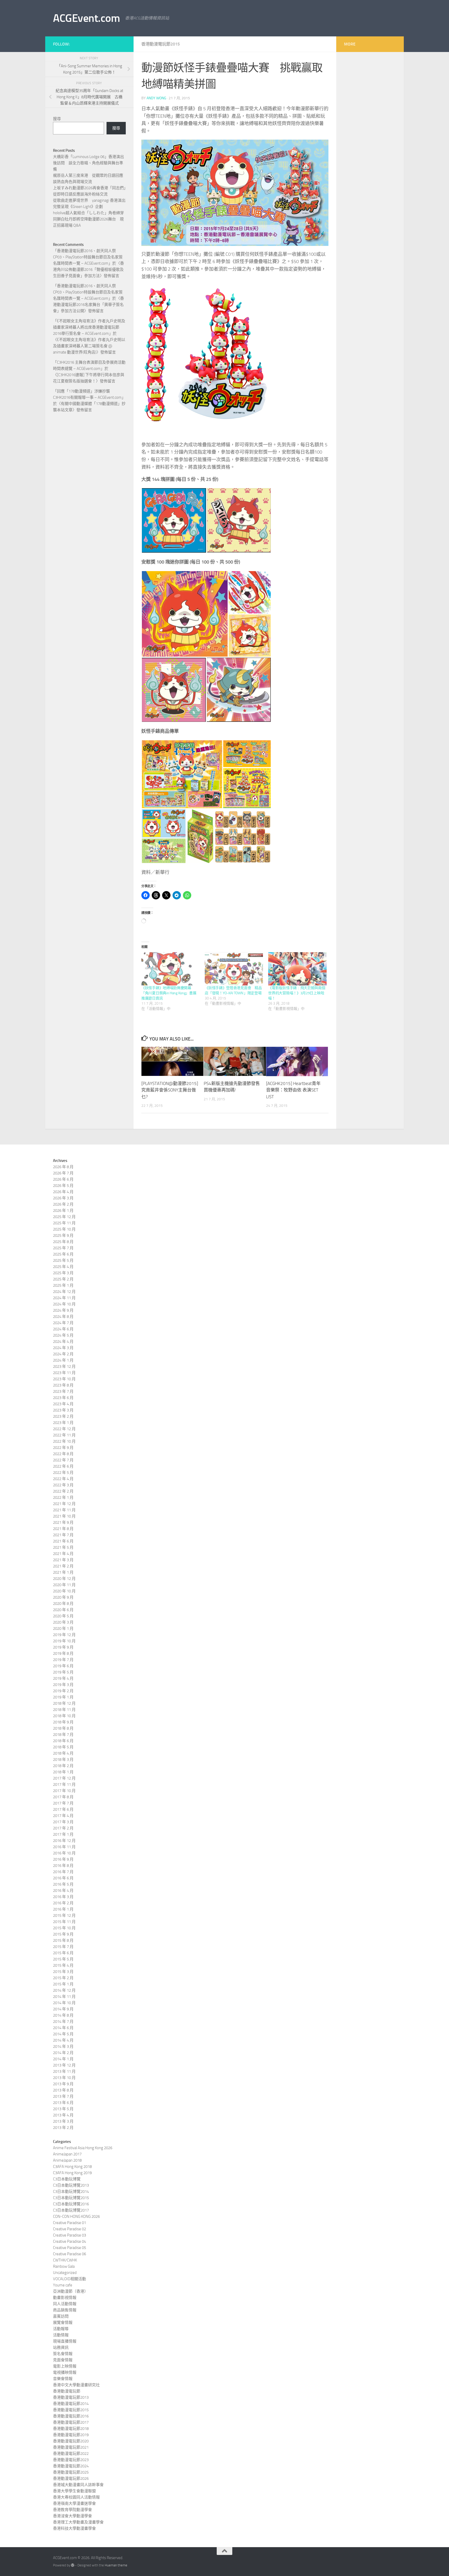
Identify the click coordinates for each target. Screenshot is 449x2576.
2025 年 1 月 (63, 1285)
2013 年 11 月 (64, 2071)
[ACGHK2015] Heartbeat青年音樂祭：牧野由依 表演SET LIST (293, 1090)
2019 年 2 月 (63, 1691)
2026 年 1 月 (63, 1211)
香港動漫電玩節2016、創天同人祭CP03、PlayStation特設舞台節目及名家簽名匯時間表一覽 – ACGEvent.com (88, 257)
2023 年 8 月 (63, 1385)
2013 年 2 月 (63, 2128)
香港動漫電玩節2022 (71, 2454)
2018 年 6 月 (63, 1741)
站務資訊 (61, 2348)
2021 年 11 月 (64, 1510)
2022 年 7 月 (63, 1460)
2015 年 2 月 (63, 1978)
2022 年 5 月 (63, 1473)
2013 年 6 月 (63, 2103)
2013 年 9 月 (63, 2084)
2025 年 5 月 (63, 1260)
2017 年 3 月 (63, 1822)
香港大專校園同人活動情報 (76, 2497)
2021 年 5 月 (63, 1547)
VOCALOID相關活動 (70, 2279)
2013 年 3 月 (63, 2121)
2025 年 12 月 (64, 1217)
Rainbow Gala (64, 2266)
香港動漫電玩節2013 (71, 2397)
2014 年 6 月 (63, 2028)
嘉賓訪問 (61, 2316)
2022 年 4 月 (63, 1479)
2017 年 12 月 (64, 1778)
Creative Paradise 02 (70, 2229)
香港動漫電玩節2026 (71, 2479)
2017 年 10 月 (64, 1791)
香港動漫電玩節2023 (71, 2460)
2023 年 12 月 (64, 1367)
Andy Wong (156, 98)
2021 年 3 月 (63, 1560)
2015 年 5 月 (63, 1959)
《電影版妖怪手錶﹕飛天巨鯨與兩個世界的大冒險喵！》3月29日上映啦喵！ (297, 993)
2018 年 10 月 (64, 1716)
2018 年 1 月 (63, 1772)
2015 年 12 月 (64, 1915)
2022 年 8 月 (63, 1454)
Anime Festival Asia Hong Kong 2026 (83, 2148)
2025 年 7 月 (63, 1248)
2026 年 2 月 (63, 1204)
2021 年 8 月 (63, 1529)
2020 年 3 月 (63, 1622)
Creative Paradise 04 (70, 2241)
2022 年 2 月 (63, 1491)
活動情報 (61, 2335)
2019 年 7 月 (63, 1660)
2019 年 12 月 (64, 1635)
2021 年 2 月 (63, 1566)
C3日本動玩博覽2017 (71, 2210)
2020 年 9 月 (63, 1597)
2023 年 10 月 (64, 1379)
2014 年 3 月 (63, 2047)
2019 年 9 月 (63, 1647)
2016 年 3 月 (63, 1897)
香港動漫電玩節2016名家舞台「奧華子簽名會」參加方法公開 (88, 305)
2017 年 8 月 (63, 1797)
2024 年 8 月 (63, 1317)
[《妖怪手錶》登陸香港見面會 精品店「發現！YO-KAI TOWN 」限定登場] (234, 969)
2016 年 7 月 (63, 1872)
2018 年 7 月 (63, 1735)
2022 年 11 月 (64, 1435)
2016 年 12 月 (64, 1841)
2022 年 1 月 (63, 1498)
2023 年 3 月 (63, 1410)
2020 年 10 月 (64, 1591)
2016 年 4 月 (63, 1891)
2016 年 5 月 (63, 1884)
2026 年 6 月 (63, 1179)
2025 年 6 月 (63, 1254)
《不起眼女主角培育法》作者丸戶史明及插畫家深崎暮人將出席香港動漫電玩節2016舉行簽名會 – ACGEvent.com (89, 327)
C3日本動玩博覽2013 (71, 2185)
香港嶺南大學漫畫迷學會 (74, 2503)
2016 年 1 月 (63, 1909)
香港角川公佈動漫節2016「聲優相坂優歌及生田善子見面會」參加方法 (88, 270)
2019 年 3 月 (63, 1685)
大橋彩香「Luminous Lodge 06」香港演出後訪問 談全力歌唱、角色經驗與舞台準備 (88, 163)
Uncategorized (65, 2273)
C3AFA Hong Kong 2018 (72, 2167)
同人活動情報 (65, 2304)
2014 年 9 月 (63, 2009)
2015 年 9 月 (63, 1934)
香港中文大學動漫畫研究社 (76, 2385)
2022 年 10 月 (64, 1441)
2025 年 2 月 (63, 1279)
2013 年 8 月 (63, 2090)
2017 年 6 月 (63, 1809)
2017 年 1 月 (63, 1834)
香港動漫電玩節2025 (71, 2472)
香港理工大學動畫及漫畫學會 (78, 2522)
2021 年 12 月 (64, 1504)
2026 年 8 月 (63, 1167)
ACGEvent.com (86, 18)
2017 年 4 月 (63, 1816)
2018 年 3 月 (63, 1760)
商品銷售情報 (65, 2310)
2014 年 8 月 (63, 2015)
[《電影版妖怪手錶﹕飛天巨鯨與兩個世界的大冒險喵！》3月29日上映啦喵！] (297, 969)
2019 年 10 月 (64, 1641)
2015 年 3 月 (63, 1972)
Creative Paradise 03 (70, 2235)
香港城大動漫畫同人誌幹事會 (78, 2485)
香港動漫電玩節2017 (71, 2422)
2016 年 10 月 (64, 1853)
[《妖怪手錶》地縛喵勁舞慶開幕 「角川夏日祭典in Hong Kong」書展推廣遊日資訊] (170, 969)
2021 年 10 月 (64, 1516)
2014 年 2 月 (63, 2053)
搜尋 (57, 119)
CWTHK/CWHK (65, 2260)
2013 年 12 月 (64, 2065)
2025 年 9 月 (63, 1235)
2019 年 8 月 (63, 1653)
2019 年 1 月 (63, 1697)
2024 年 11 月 (64, 1298)
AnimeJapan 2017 (67, 2154)
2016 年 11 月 (64, 1847)
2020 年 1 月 (63, 1629)
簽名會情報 (63, 2354)
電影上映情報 (65, 2366)
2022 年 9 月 (63, 1448)
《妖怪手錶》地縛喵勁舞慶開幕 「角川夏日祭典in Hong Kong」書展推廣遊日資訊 (169, 993)
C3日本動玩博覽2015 (71, 2198)
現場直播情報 (65, 2341)
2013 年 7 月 (63, 2096)
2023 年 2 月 (63, 1416)
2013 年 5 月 (63, 2109)
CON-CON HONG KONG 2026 (76, 2217)
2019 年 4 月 (63, 1678)
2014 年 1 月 (63, 2059)
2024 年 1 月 (63, 1360)
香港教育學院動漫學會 (72, 2510)
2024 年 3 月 (63, 1348)
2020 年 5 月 (63, 1616)
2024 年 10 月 (64, 1304)
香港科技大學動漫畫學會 (74, 2528)
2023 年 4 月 (63, 1404)
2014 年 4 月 (63, 2040)
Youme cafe (63, 2285)
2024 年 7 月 (63, 1323)
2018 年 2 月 (63, 1766)
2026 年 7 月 (63, 1173)
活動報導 (61, 2329)
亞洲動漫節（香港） (71, 2291)
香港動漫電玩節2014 (71, 2404)
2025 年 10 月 (64, 1229)
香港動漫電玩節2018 (71, 2429)
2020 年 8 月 (63, 1604)
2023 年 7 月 (63, 1391)
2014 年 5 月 (63, 2034)
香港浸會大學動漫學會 (72, 2516)
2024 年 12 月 (64, 1292)
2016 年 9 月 (63, 1859)
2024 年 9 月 (63, 1310)
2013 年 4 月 (63, 2115)
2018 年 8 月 (63, 1728)
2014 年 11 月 (64, 1997)
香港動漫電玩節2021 (71, 2447)
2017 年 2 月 (63, 1828)
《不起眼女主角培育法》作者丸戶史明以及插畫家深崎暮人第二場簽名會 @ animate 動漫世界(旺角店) (89, 346)
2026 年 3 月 (63, 1198)
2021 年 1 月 (63, 1572)
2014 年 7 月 (63, 2022)
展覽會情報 (63, 2323)
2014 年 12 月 (64, 1990)
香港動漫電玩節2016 (71, 2416)
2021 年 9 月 (63, 1522)
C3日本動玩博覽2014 (71, 2192)
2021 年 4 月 (63, 1554)
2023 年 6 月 (63, 1398)
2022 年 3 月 (63, 1485)
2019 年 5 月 (63, 1672)
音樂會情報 (63, 2379)
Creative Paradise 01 (70, 2223)
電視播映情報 (65, 2372)
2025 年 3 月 (63, 1273)
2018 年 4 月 (63, 1753)
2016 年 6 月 (63, 1878)
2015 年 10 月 (64, 1928)
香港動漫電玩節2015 (161, 44)
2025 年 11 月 (64, 1223)
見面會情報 (63, 2360)
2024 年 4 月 (63, 1342)
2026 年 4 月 (63, 1192)
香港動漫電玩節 (67, 2391)
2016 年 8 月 (63, 1866)
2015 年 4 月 (63, 1965)
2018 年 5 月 (63, 1747)
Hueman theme (116, 2565)
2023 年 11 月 (64, 1373)
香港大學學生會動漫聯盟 (74, 2491)
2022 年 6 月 (63, 1466)
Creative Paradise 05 (70, 2248)
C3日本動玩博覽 (67, 2179)
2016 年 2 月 (63, 1903)
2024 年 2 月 (63, 1354)
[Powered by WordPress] (73, 2565)
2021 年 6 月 (63, 1541)
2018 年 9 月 (63, 1722)
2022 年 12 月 (64, 1429)
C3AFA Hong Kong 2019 (72, 2173)
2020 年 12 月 (64, 1579)
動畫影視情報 (65, 2298)
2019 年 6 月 (63, 1666)
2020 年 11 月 (64, 1585)
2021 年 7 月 (63, 1535)
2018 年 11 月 (64, 1710)
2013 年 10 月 (64, 2078)
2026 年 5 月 (63, 1186)
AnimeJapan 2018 (67, 2160)
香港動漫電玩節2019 (71, 2435)
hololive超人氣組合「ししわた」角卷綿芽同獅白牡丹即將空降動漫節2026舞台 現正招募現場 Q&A (88, 219)
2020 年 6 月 (63, 1610)
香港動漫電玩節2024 (71, 2466)
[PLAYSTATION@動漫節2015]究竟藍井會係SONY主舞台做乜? (170, 1090)
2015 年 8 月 (63, 1940)
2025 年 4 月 (63, 1267)
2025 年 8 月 (63, 1242)
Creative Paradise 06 (70, 2254)
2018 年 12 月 (64, 1703)
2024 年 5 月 (63, 1335)
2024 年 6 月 (63, 1329)
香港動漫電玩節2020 (71, 2441)
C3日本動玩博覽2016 (71, 2204)
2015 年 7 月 (63, 1947)
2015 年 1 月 (63, 1984)
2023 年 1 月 (63, 1423)
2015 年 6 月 (63, 1953)
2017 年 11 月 (64, 1784)
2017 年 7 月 (63, 1803)
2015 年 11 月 (64, 1922)
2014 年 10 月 (64, 2003)
